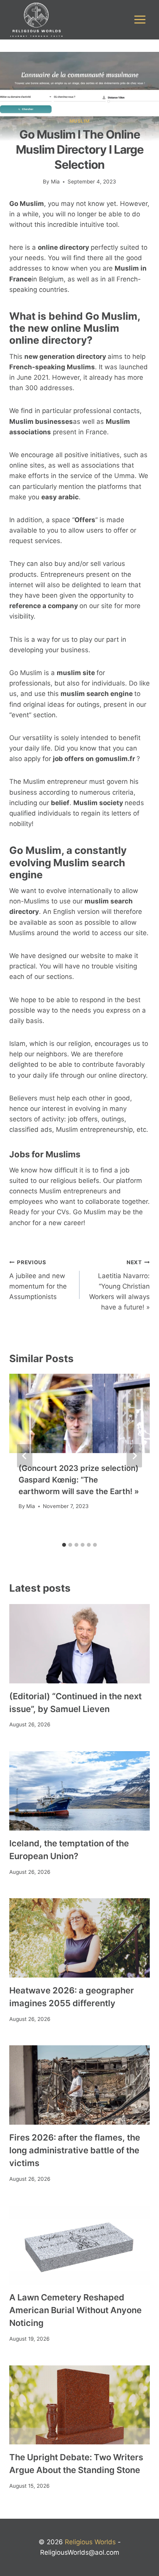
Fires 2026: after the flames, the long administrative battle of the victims (75, 2150)
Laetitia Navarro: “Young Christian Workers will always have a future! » (119, 1285)
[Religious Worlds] (36, 20)
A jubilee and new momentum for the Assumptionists (38, 1280)
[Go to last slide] (25, 1456)
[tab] (64, 1545)
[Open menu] (140, 20)
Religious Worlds (90, 2542)
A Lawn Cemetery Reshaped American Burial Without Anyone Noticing (75, 2310)
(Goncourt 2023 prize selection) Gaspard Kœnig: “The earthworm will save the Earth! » (79, 1480)
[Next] (134, 1456)
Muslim (80, 121)
